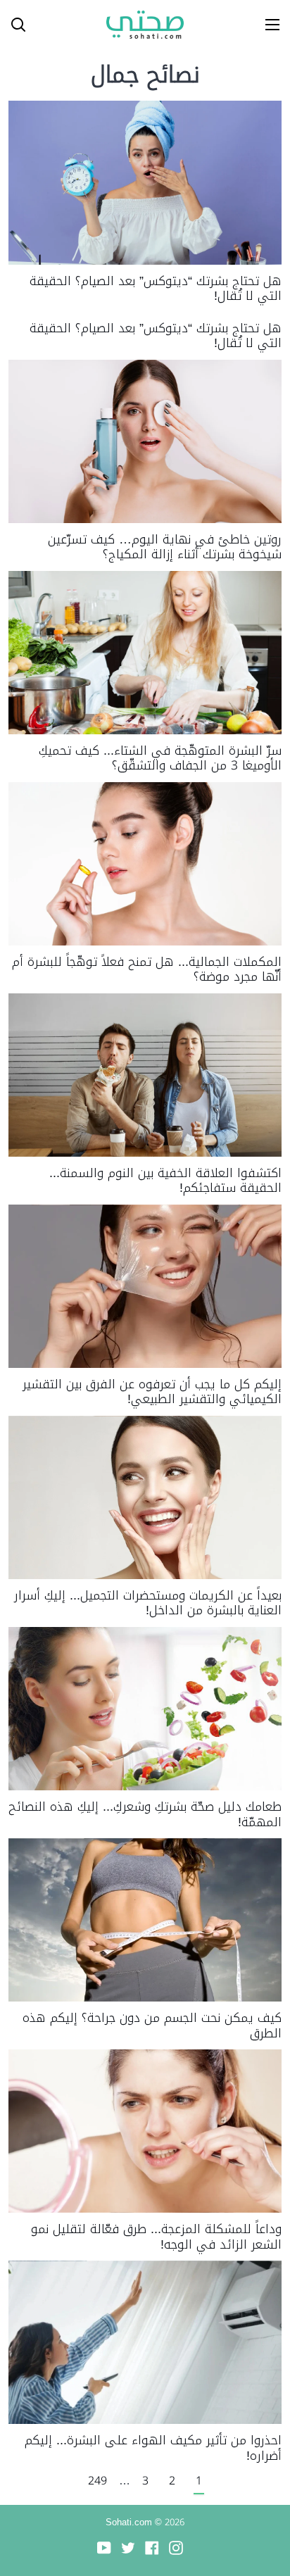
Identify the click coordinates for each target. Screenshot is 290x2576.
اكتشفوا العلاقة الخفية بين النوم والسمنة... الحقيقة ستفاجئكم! (165, 1181)
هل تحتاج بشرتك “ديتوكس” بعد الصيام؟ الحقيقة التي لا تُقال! (156, 289)
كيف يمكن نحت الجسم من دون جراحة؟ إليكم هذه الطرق (152, 2025)
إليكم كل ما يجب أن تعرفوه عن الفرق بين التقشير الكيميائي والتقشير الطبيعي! (152, 1392)
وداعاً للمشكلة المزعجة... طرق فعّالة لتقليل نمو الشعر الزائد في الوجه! (156, 2237)
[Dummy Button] (76, 25)
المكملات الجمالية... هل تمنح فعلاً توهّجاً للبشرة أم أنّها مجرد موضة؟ (147, 969)
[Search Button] (13, 25)
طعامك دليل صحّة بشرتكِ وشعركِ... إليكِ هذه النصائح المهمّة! (145, 1814)
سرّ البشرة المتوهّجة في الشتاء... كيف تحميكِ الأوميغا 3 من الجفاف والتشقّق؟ (160, 758)
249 (97, 2481)
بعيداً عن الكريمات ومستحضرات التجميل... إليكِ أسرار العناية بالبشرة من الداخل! (148, 1603)
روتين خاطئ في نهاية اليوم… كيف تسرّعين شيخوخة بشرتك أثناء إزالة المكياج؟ (165, 547)
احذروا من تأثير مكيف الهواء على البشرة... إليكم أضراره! (153, 2448)
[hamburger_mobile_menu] (267, 25)
